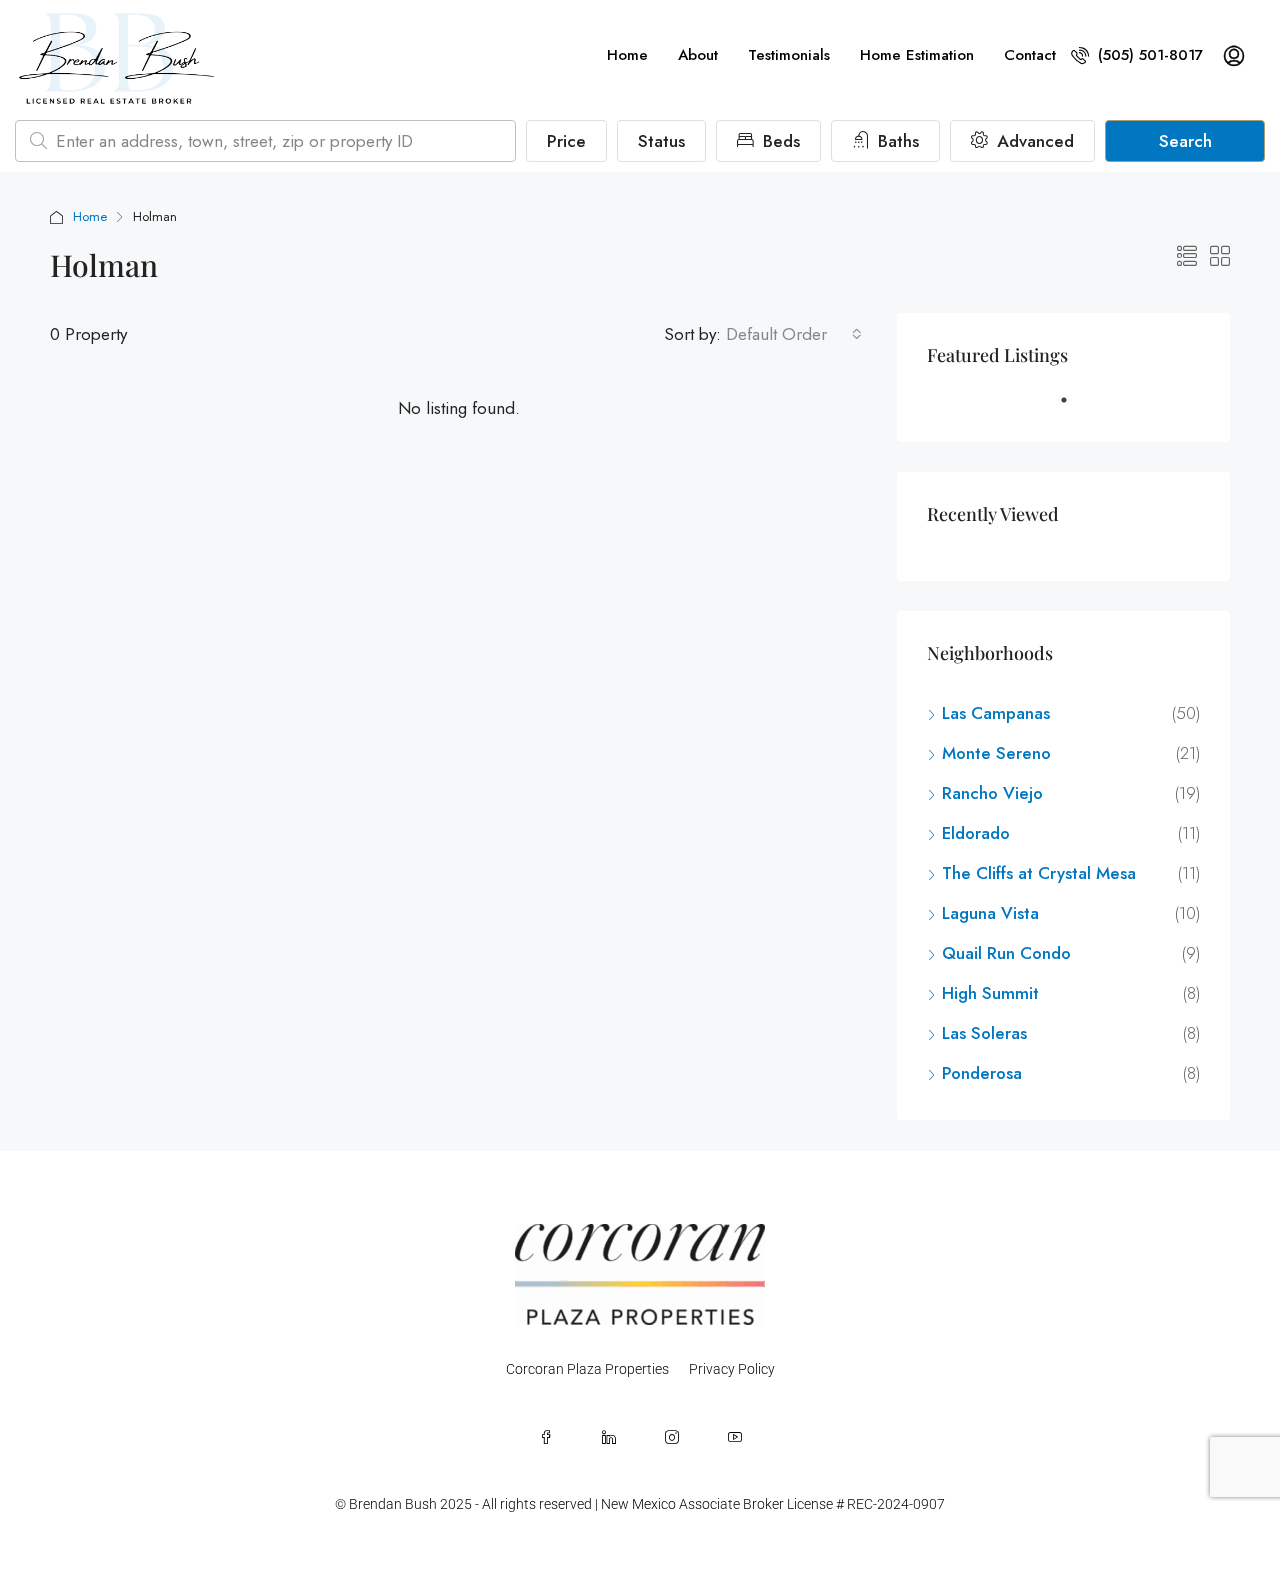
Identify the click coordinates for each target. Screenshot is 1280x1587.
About (698, 55)
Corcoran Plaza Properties (587, 1369)
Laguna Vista (990, 913)
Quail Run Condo (1006, 953)
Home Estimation (917, 55)
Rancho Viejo (992, 793)
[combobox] (794, 334)
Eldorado (976, 833)
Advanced (1033, 141)
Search (1185, 141)
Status (661, 141)
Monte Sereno (996, 753)
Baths (896, 141)
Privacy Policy (732, 1369)
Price (566, 141)
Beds (779, 141)
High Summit (990, 993)
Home (627, 55)
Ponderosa (982, 1073)
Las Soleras (984, 1033)
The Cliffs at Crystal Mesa (1039, 873)
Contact (1030, 55)
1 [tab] (1074, 408)
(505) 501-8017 (1148, 55)
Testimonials (789, 55)
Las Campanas (996, 713)
